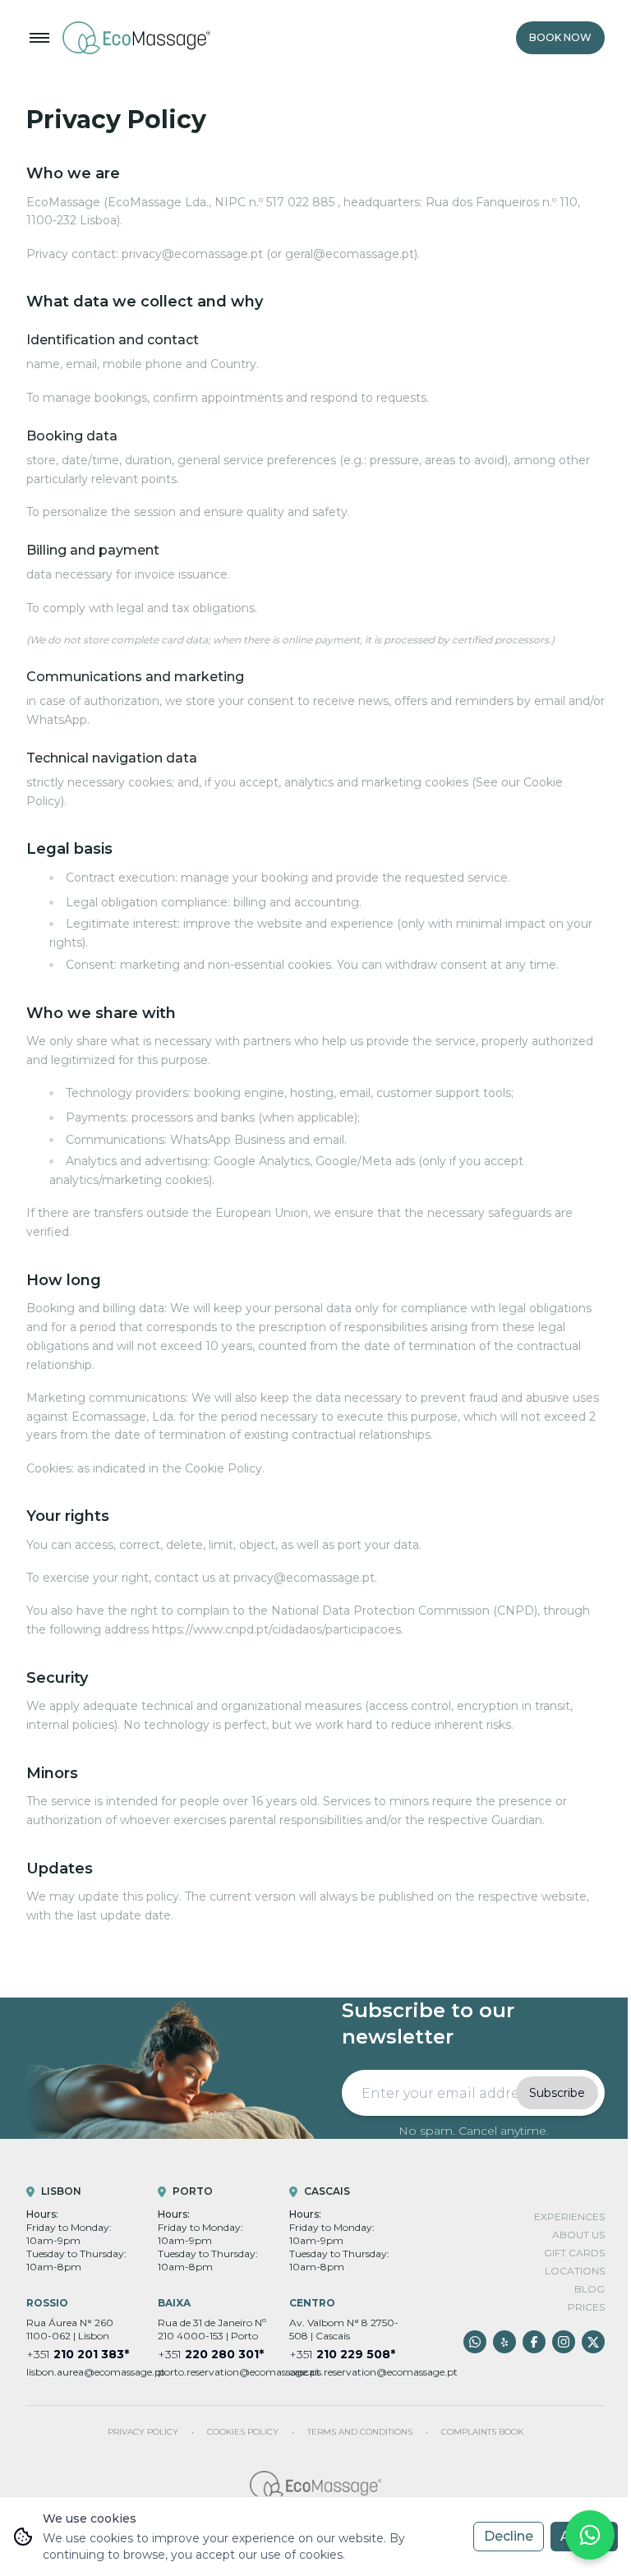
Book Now (560, 37)
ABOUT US (578, 2235)
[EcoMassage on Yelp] (504, 2342)
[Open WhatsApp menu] (590, 2535)
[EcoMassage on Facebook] (534, 2342)
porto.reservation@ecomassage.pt (214, 2372)
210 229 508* (342, 2354)
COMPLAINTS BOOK (482, 2432)
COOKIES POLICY (243, 2432)
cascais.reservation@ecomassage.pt (345, 2372)
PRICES (586, 2307)
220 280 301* (211, 2354)
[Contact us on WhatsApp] (475, 2342)
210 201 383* (78, 2354)
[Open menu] (39, 38)
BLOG (590, 2289)
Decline (509, 2536)
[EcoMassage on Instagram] (564, 2342)
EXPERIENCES (569, 2217)
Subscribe (557, 2093)
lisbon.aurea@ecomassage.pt (82, 2372)
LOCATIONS (575, 2271)
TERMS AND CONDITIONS (360, 2432)
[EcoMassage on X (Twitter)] (593, 2342)
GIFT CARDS (574, 2253)
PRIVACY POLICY (143, 2432)
